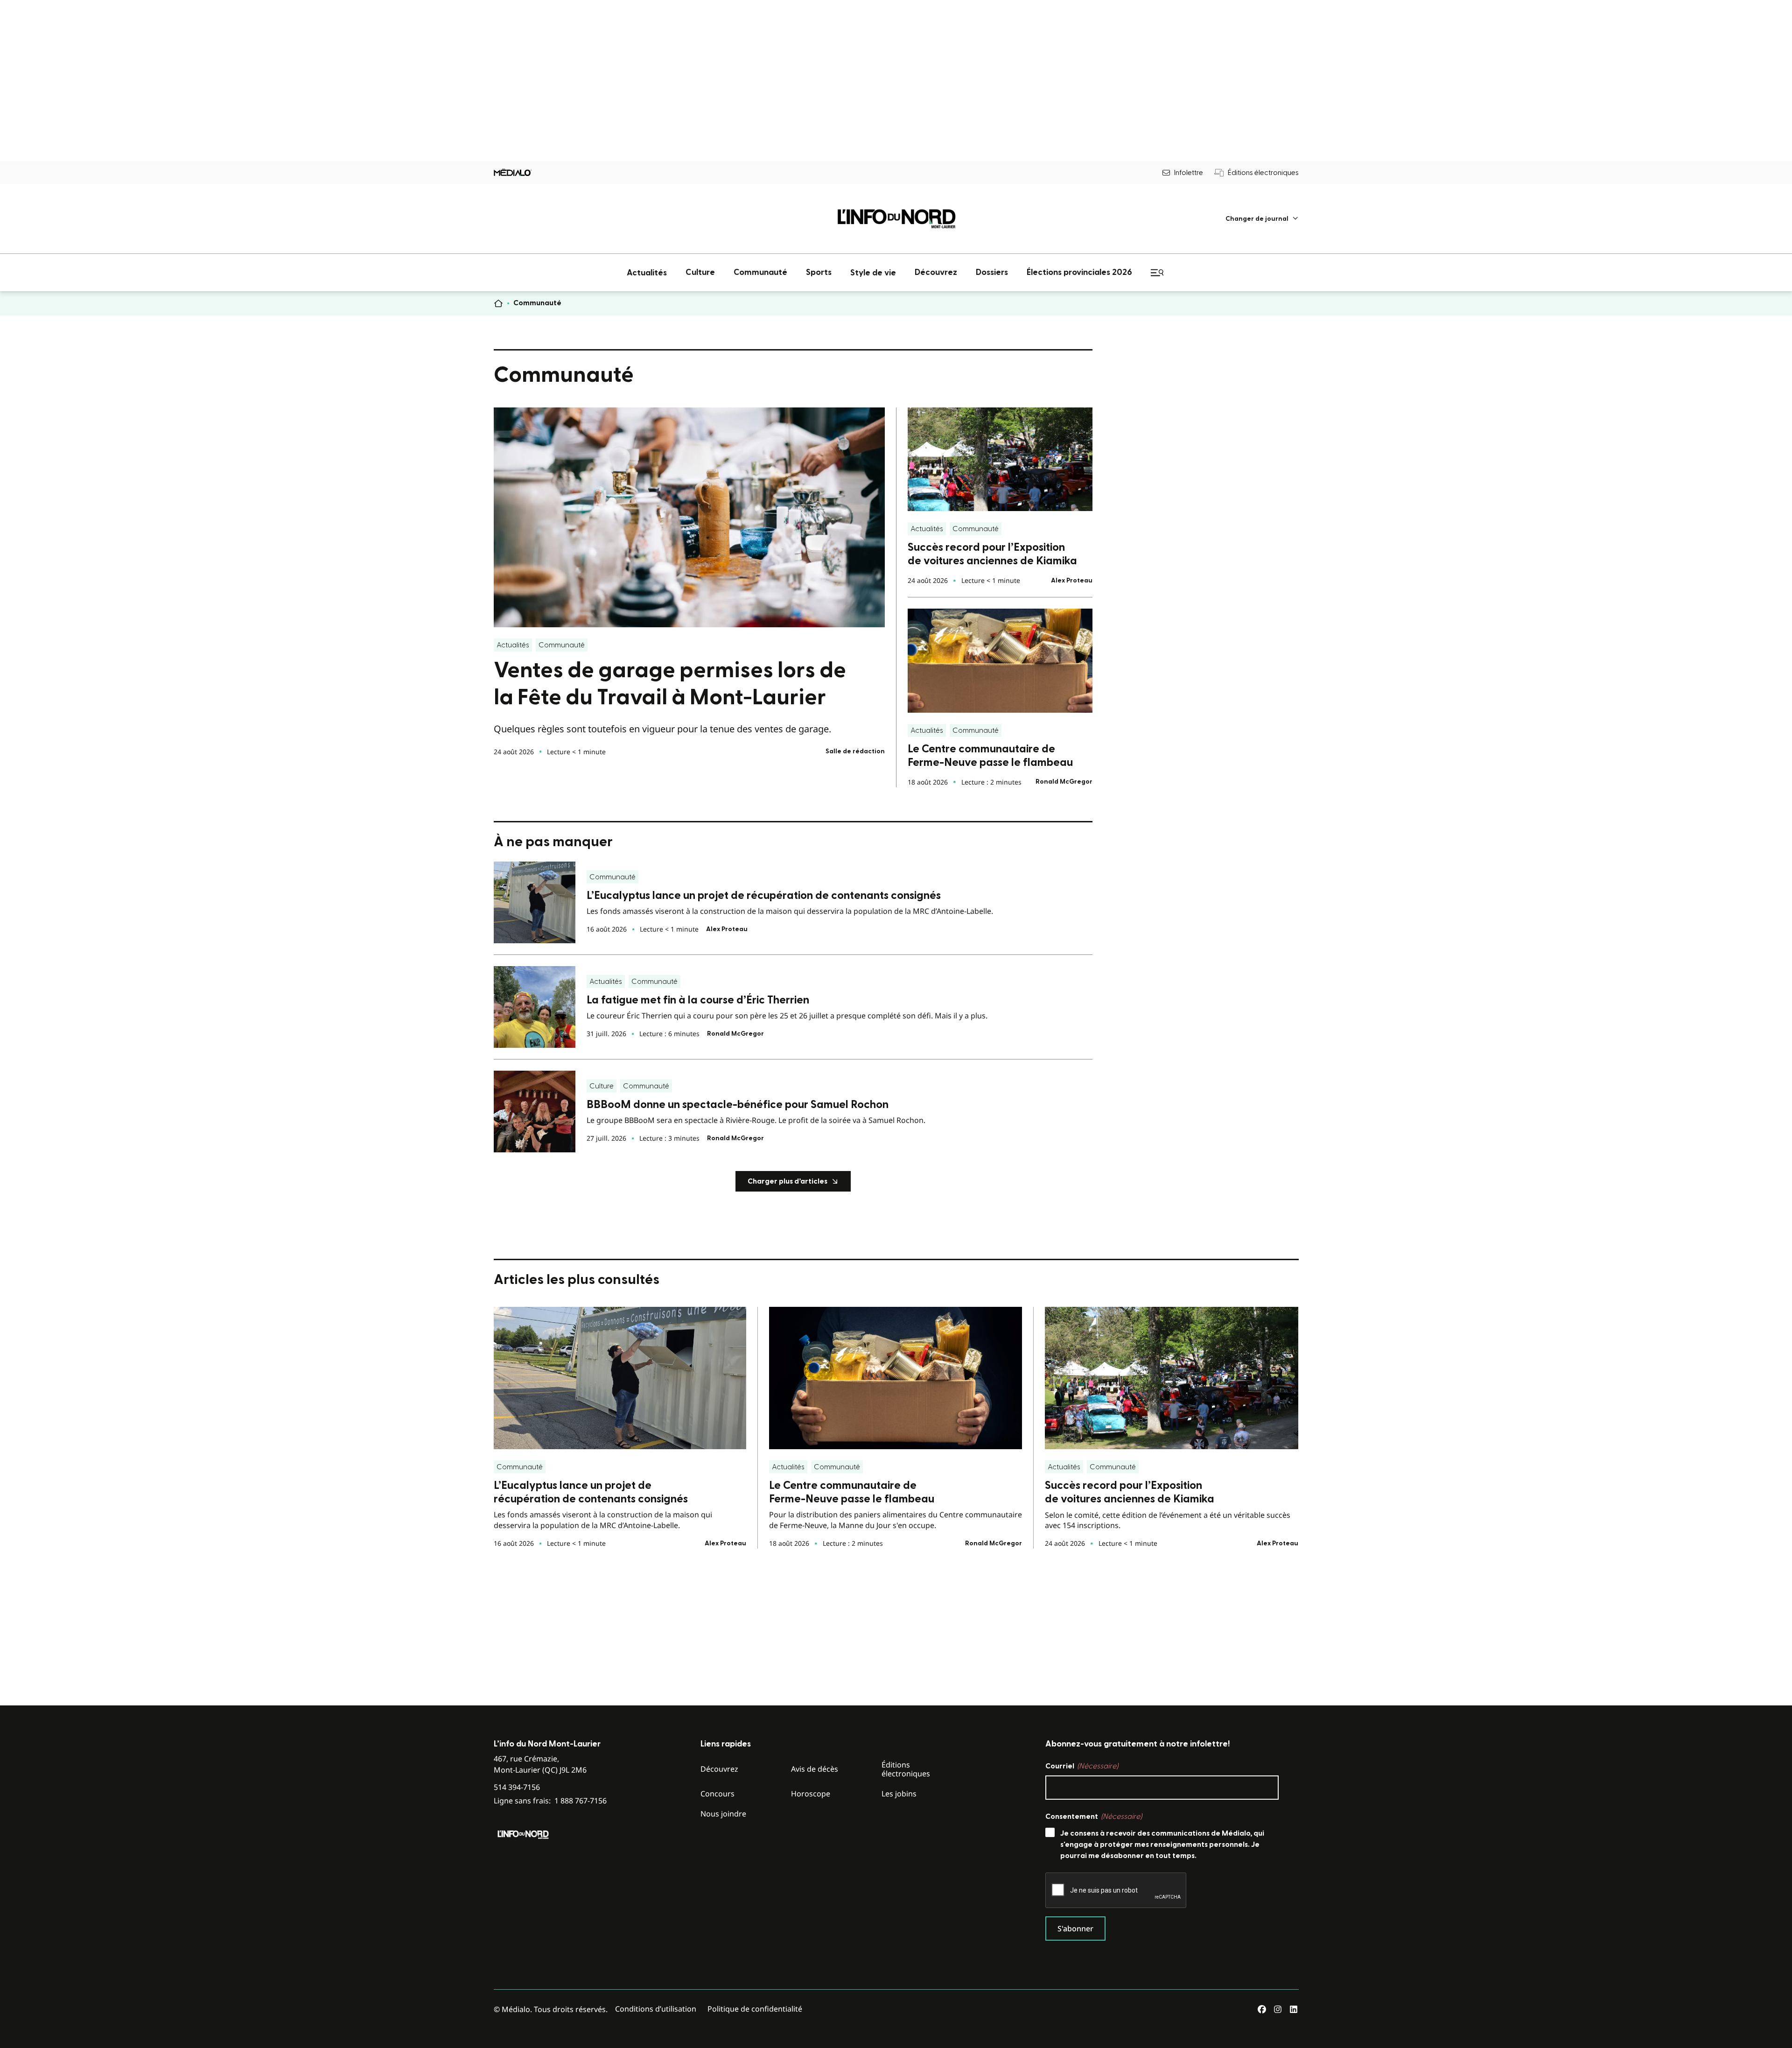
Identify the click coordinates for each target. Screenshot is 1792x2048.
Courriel (1082, 1766)
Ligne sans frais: (550, 1801)
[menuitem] (1262, 219)
